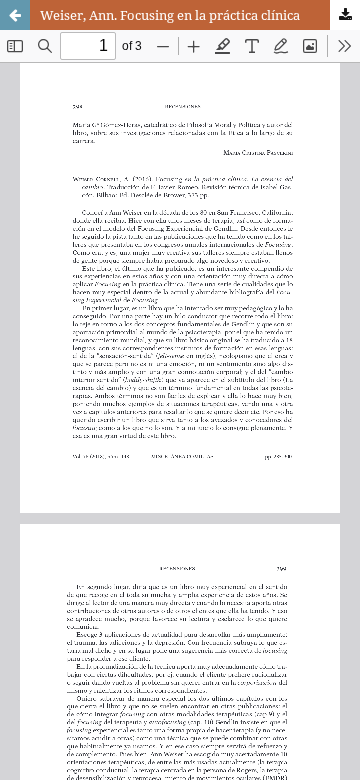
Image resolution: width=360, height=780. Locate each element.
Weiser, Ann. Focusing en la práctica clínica (170, 15)
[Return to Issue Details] (15, 15)
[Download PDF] (345, 15)
